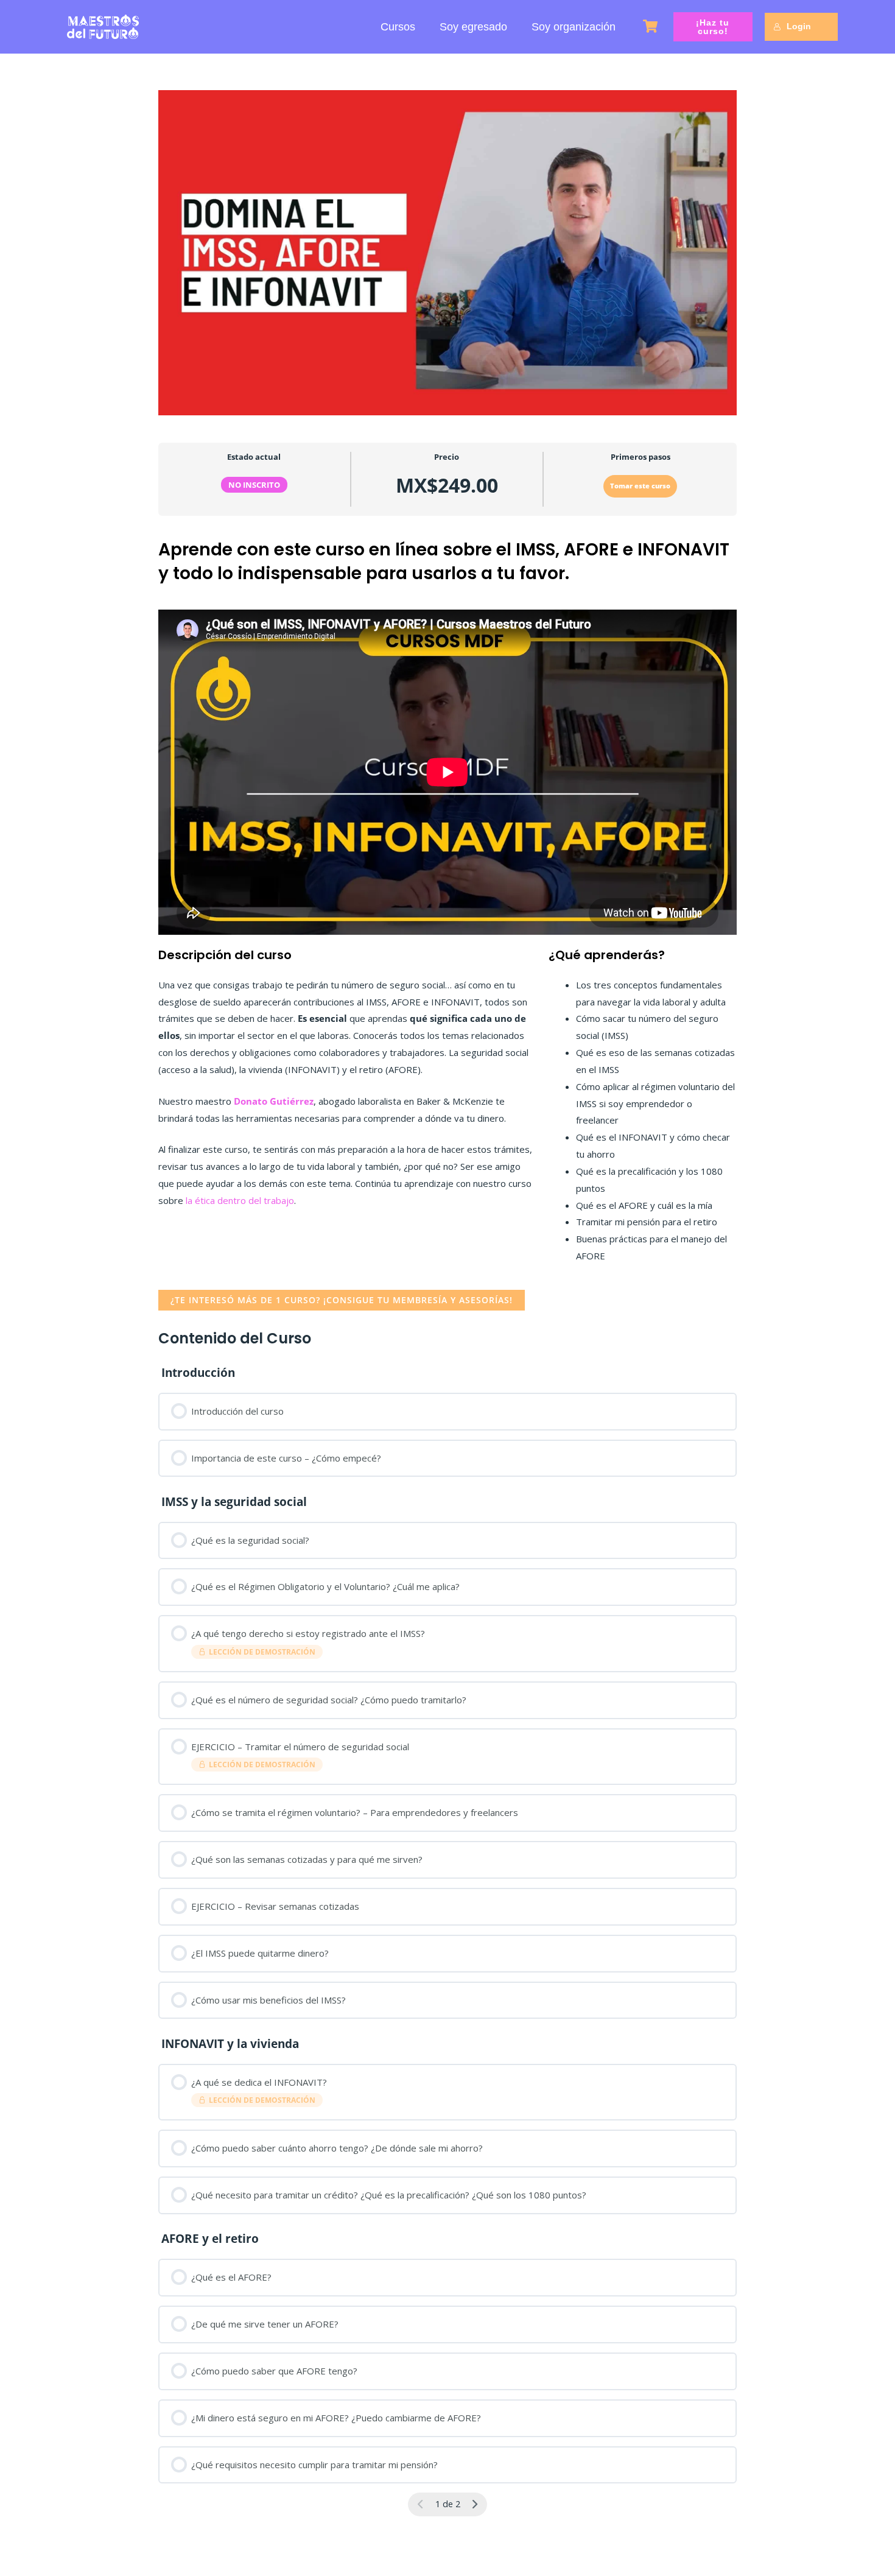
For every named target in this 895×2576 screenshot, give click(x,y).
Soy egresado (473, 27)
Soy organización (574, 27)
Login (799, 26)
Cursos (398, 27)
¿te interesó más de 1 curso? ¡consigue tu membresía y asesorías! (342, 1300)
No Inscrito (254, 485)
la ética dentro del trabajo (239, 1200)
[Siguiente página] (475, 2504)
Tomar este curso (640, 486)
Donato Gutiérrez (274, 1101)
